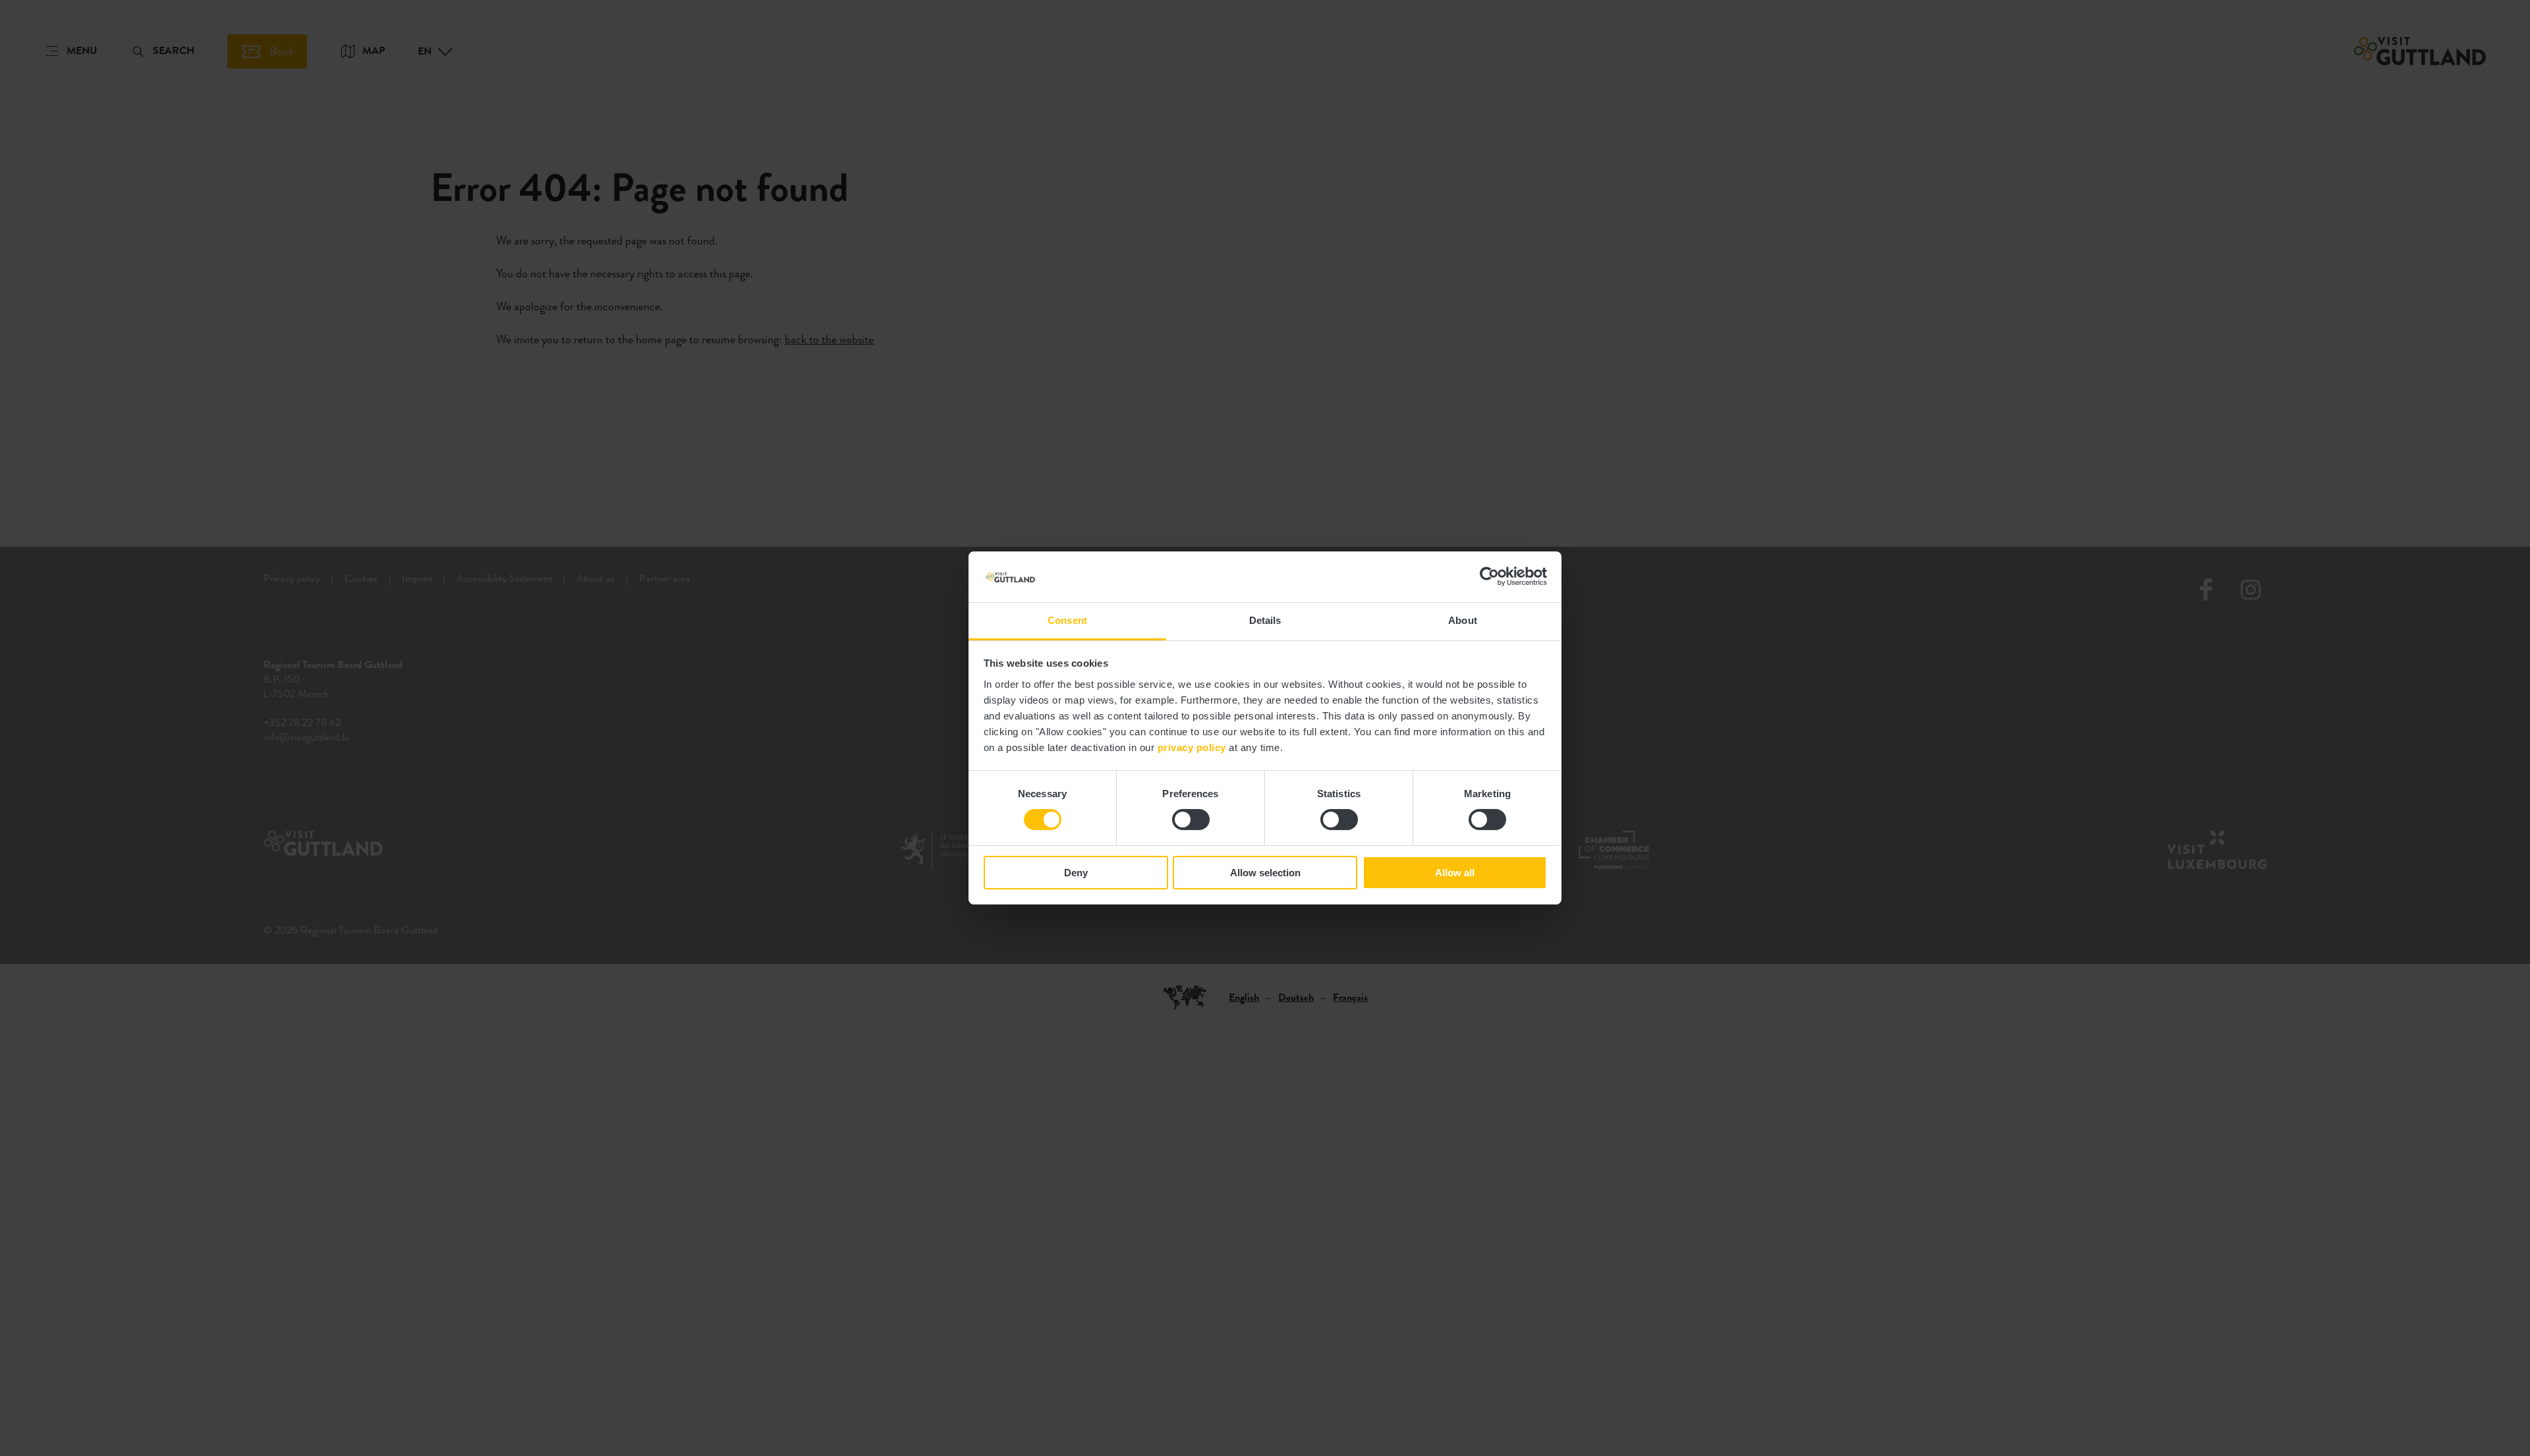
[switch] (1191, 820)
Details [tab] (1265, 620)
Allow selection (1265, 873)
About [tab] (1463, 620)
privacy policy (1192, 747)
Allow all (1455, 873)
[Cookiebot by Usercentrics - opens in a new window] (1489, 576)
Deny (1076, 873)
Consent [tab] (1067, 620)
